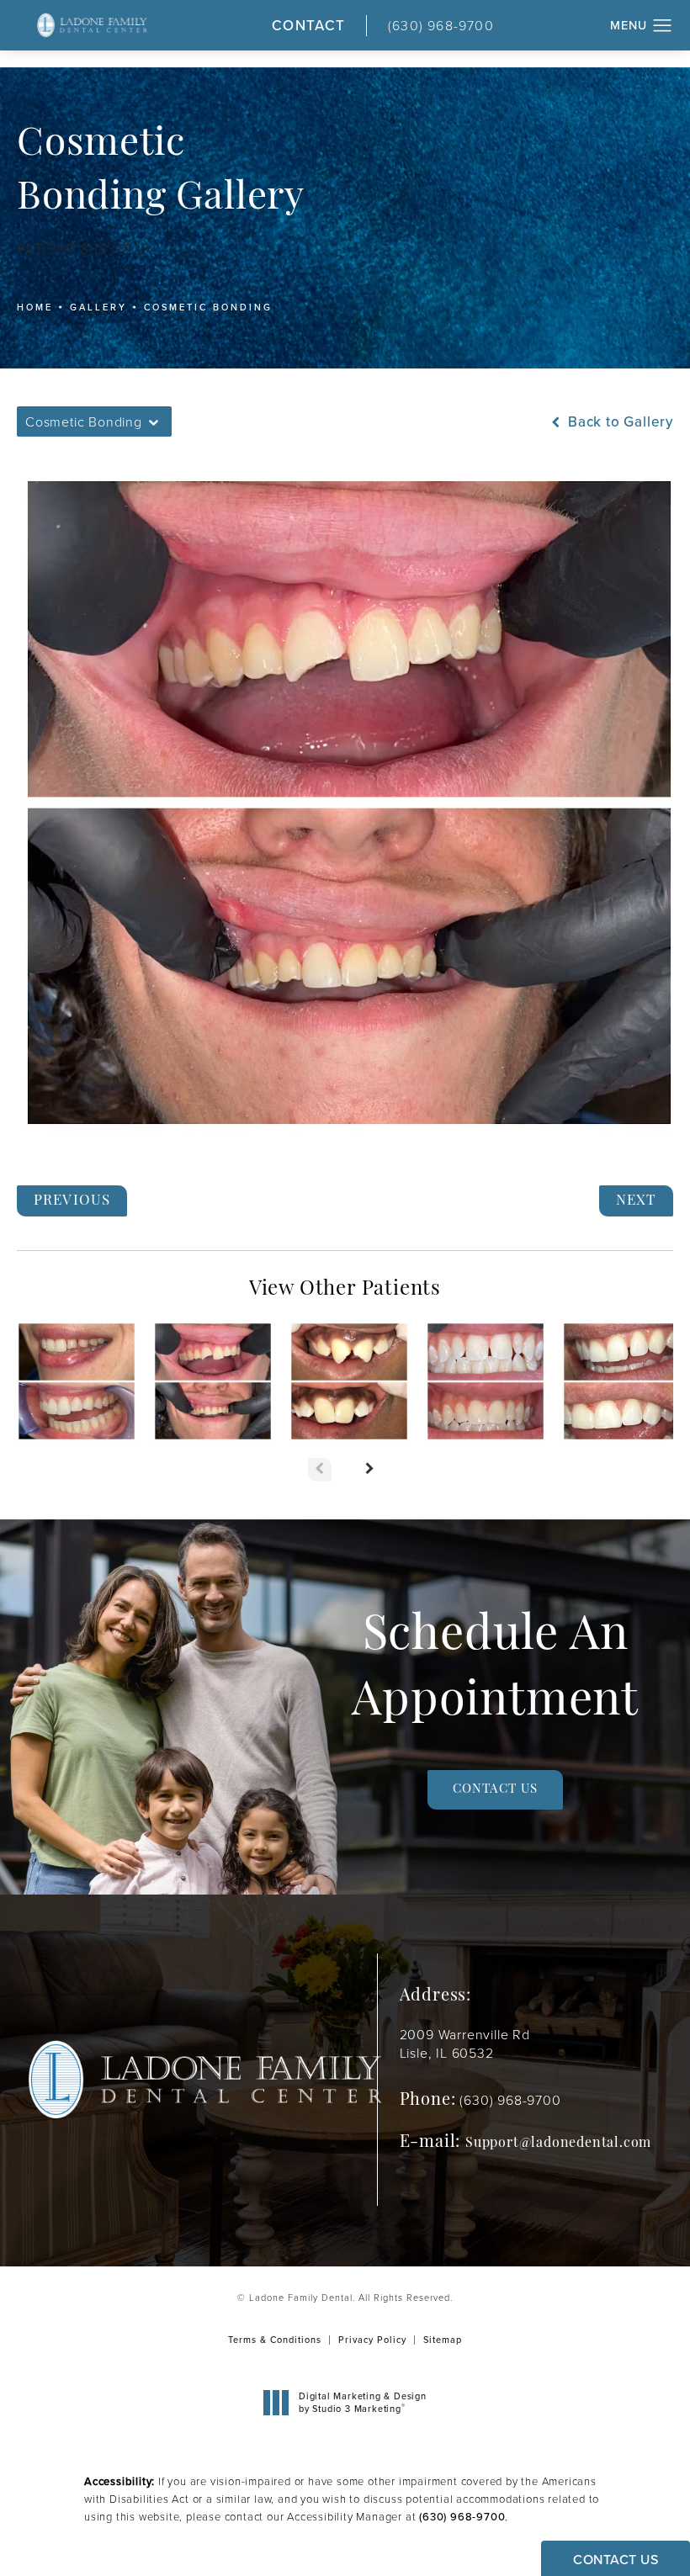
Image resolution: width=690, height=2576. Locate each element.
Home (35, 307)
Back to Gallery (618, 422)
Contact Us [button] (616, 2560)
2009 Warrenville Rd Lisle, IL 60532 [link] (465, 2044)
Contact (308, 26)
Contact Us (495, 1790)
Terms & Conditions (275, 2340)
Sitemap (443, 2340)
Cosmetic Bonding (208, 307)
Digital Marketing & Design (362, 2402)
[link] (458, 26)
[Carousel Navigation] (345, 1461)
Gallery (98, 307)
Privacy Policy (372, 2340)
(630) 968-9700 (462, 2517)
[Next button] (370, 1470)
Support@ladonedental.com (558, 2144)
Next (637, 1201)
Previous (72, 1201)
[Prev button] (320, 1470)
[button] (663, 26)
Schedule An (495, 1670)
